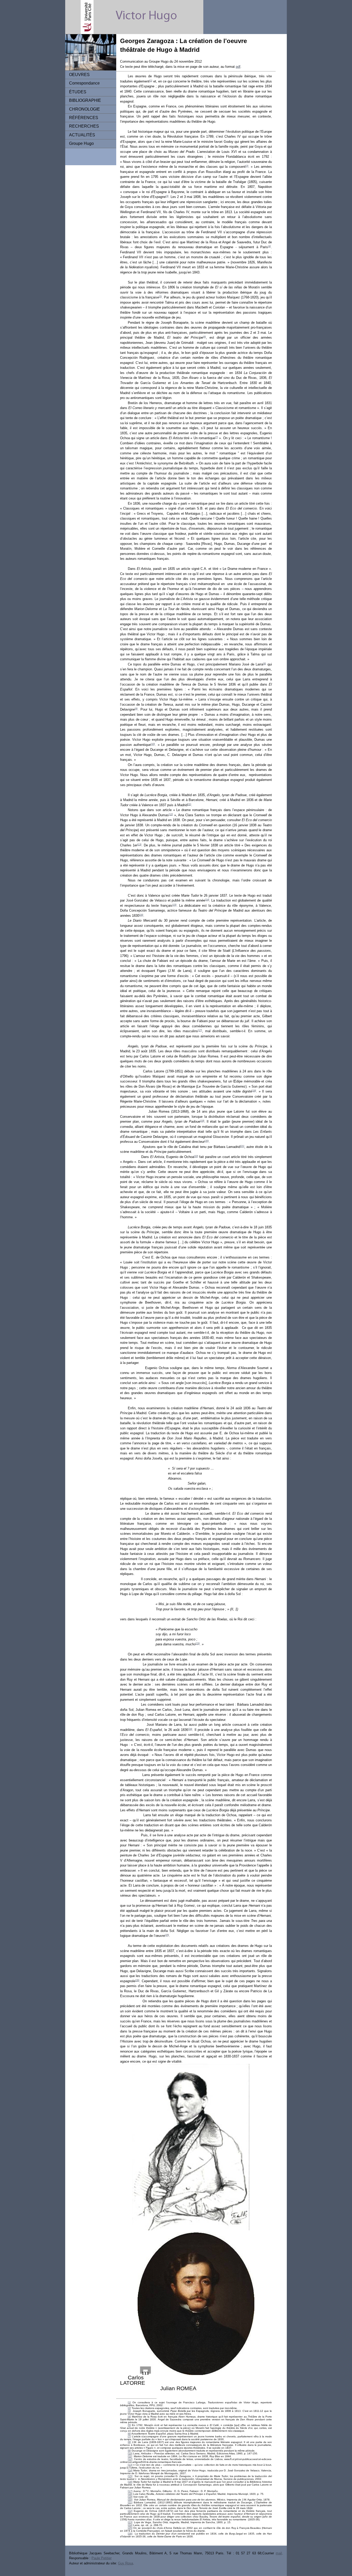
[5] (160, 297)
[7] (217, 437)
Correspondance (84, 83)
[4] (269, 246)
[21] (242, 1146)
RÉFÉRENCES (84, 118)
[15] (174, 905)
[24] (190, 1729)
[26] (137, 1980)
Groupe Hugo (81, 143)
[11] (189, 804)
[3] (167, 196)
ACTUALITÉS (82, 135)
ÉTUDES (78, 92)
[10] (153, 744)
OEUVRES (79, 75)
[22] (196, 1156)
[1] (151, 81)
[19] (202, 1121)
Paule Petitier (102, 2558)
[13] (139, 845)
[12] (171, 814)
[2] (247, 166)
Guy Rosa (125, 2563)
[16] (141, 915)
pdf (238, 67)
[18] (254, 1091)
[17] (200, 1030)
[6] (204, 337)
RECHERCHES (84, 126)
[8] (265, 664)
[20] (207, 1141)
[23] (198, 1644)
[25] (167, 1935)
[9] (136, 709)
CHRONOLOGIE (85, 109)
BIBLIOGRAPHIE (85, 100)
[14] (207, 900)
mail (279, 2553)
